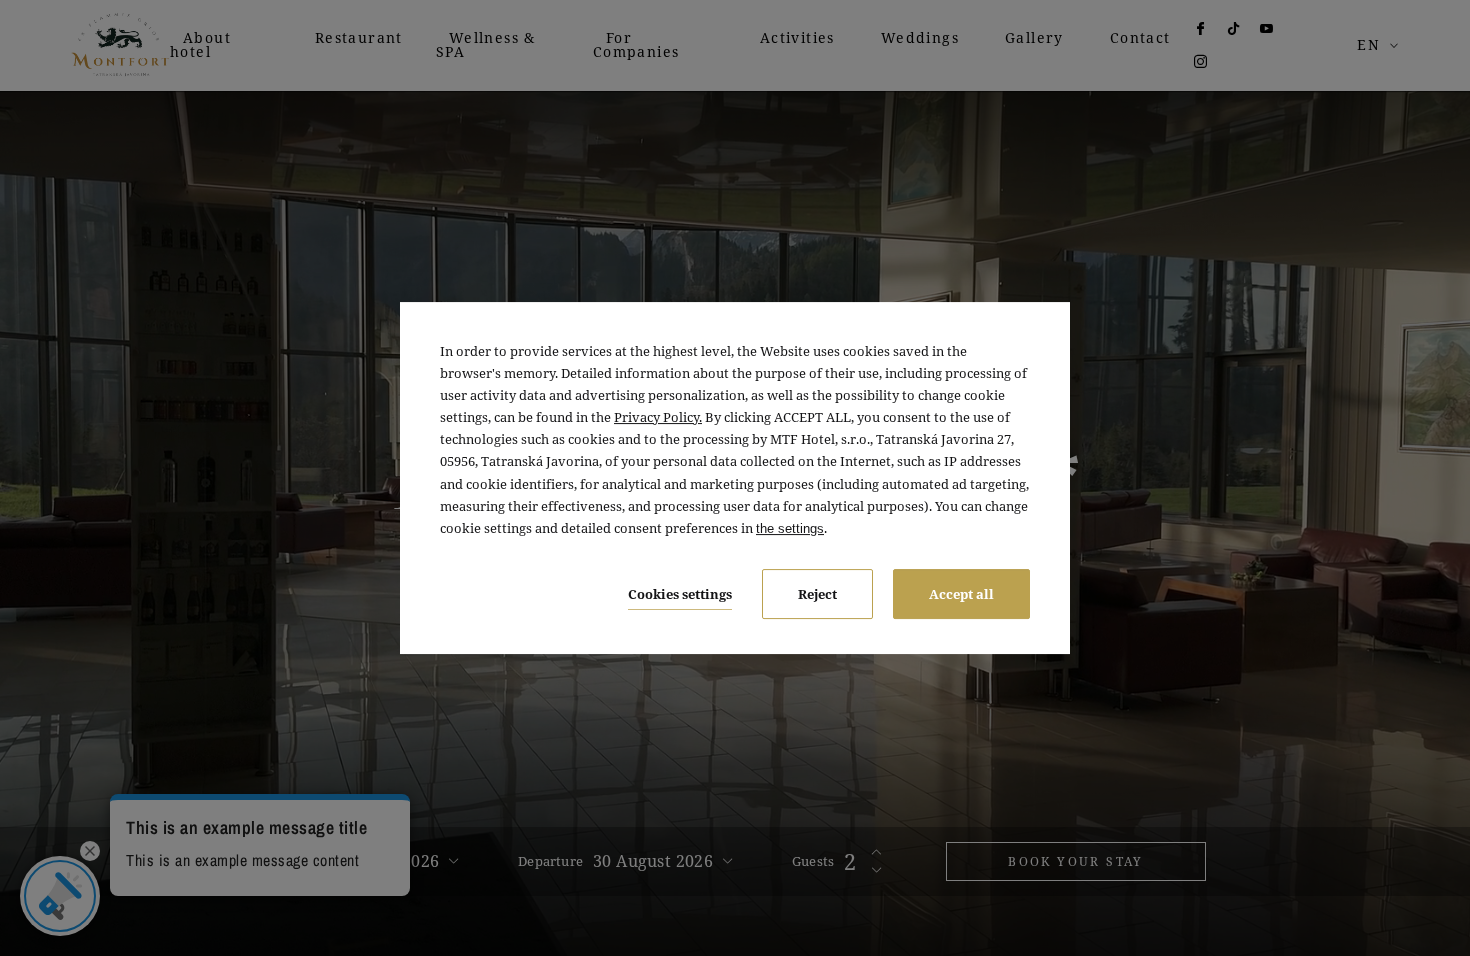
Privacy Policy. (658, 417)
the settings (790, 528)
